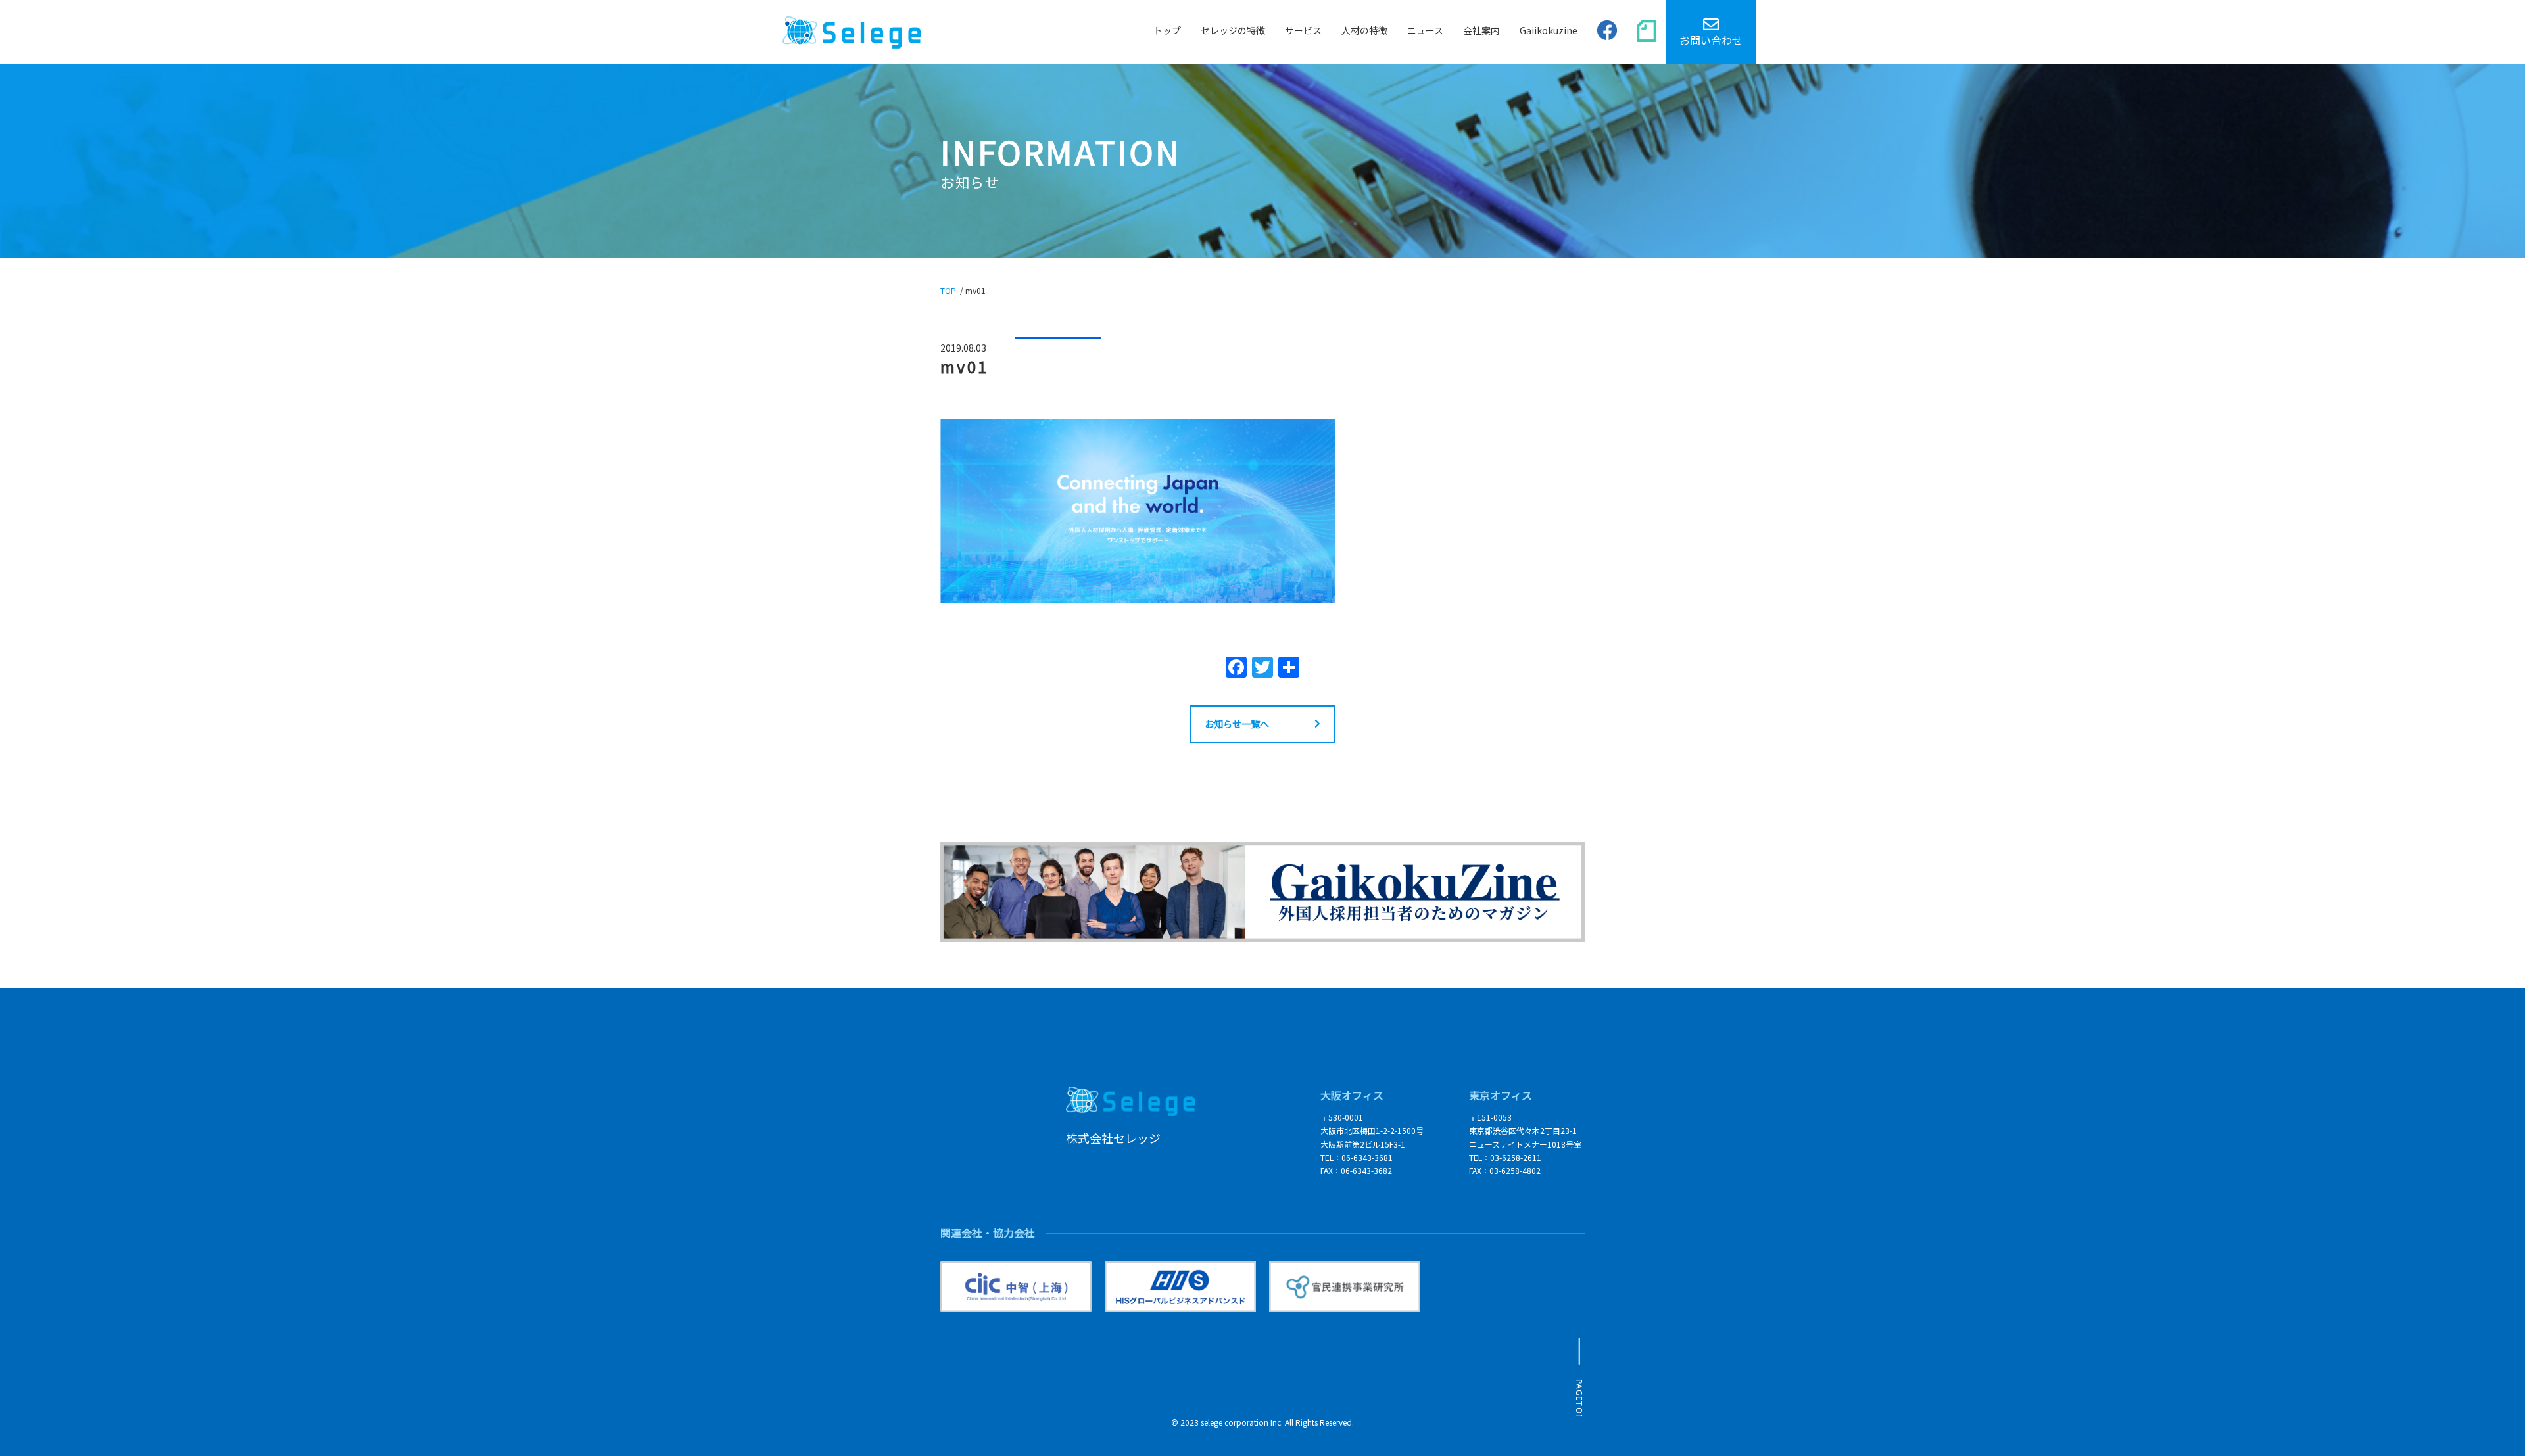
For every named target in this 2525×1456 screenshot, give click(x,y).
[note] (1647, 32)
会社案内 (1481, 30)
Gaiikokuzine (1549, 30)
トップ (1167, 30)
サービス (1303, 30)
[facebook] (1607, 32)
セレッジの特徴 (1233, 30)
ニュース (1425, 30)
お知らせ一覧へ (1237, 724)
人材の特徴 (1364, 30)
